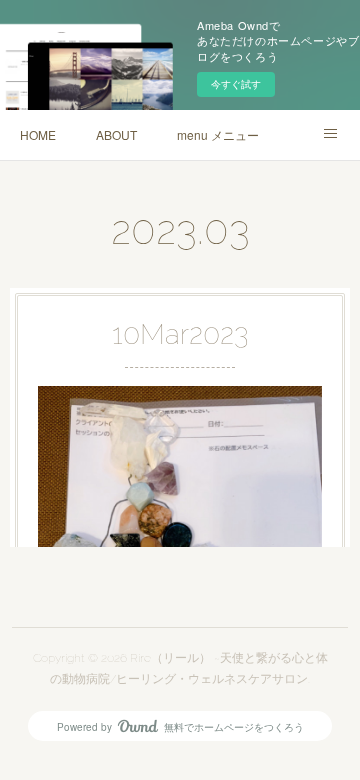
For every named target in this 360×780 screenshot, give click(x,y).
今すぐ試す (236, 84)
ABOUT (116, 134)
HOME (38, 134)
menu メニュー (218, 134)
